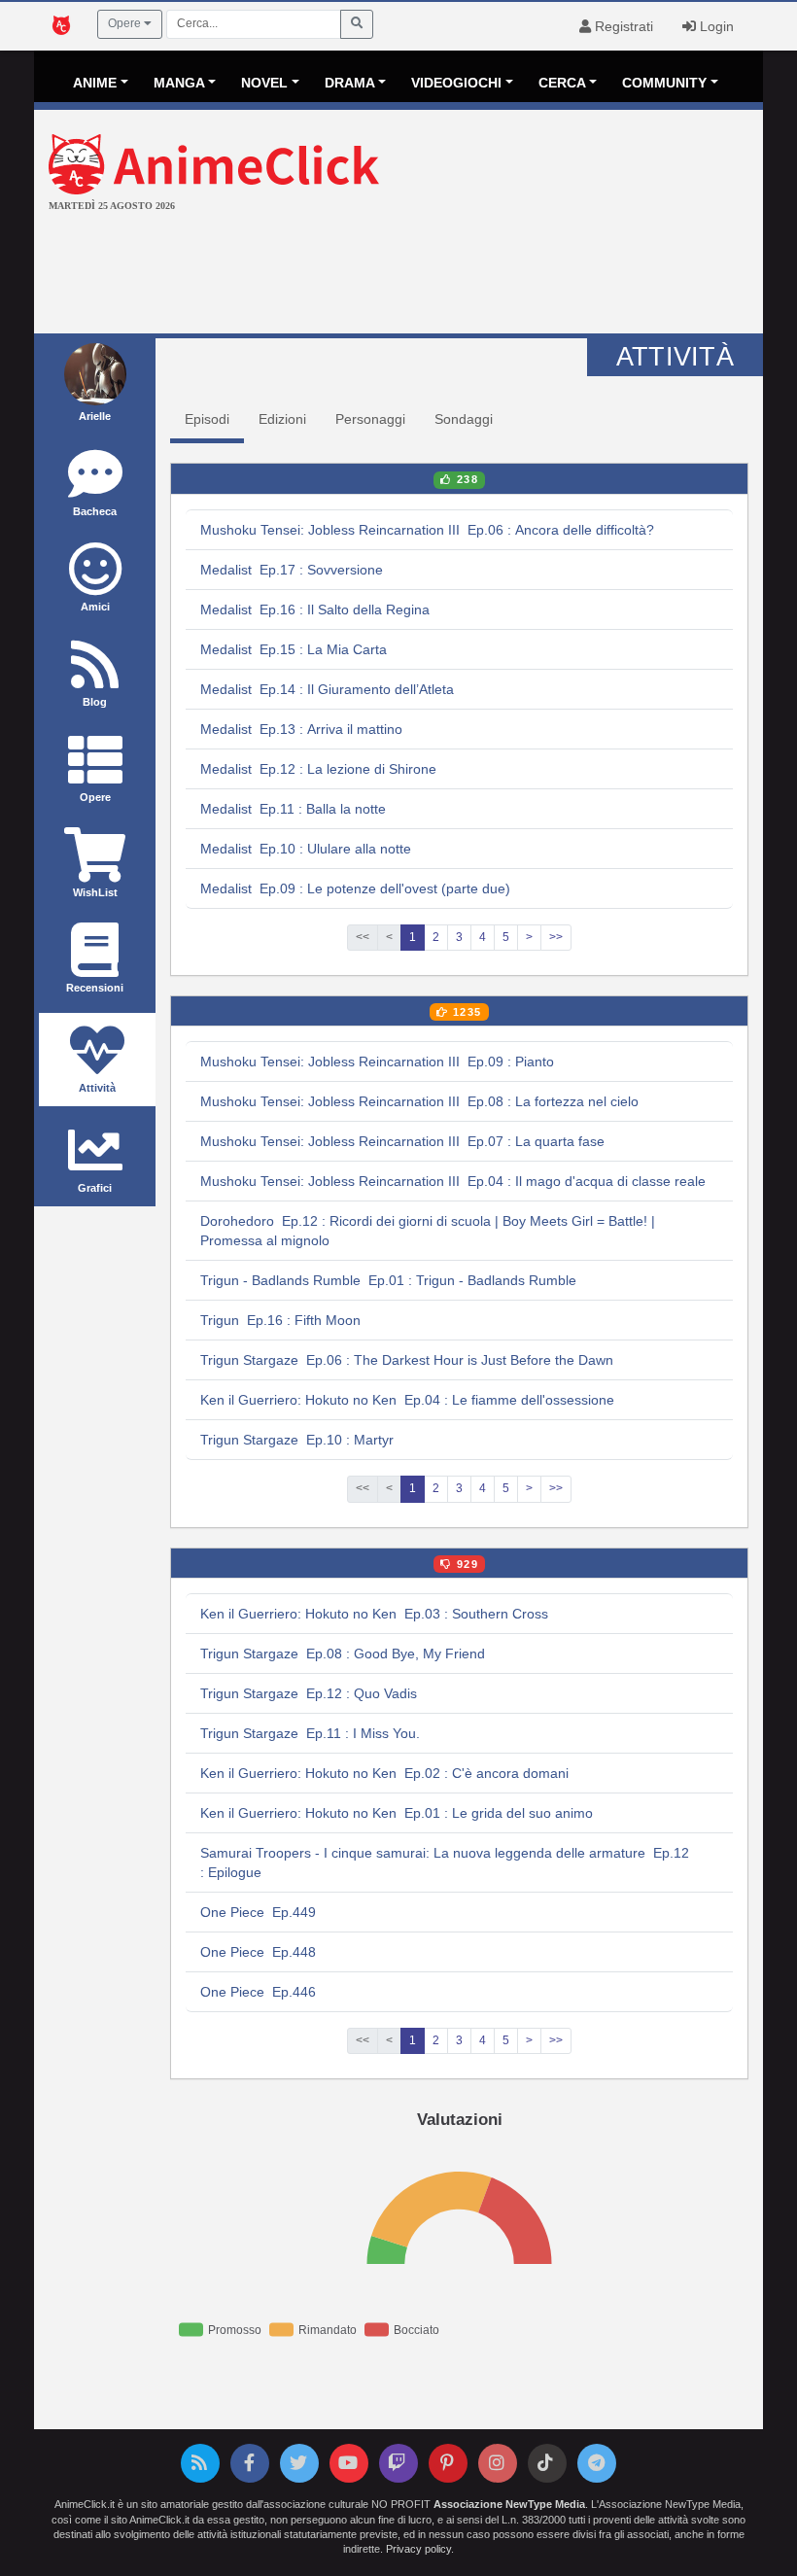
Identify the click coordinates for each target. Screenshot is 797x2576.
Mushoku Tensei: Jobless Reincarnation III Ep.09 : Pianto (377, 1062)
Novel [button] (264, 83)
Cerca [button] (562, 83)
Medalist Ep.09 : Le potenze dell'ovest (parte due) (355, 888)
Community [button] (664, 83)
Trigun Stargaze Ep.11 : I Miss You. (310, 1733)
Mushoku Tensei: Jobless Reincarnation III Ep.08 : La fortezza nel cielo (419, 1101)
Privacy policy (418, 2549)
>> (556, 937)
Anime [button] (95, 83)
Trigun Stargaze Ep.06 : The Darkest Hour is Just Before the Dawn (407, 1360)
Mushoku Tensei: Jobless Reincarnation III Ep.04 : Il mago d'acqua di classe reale (453, 1181)
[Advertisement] (398, 275)
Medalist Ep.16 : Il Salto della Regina (315, 609)
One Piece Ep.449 (258, 1912)
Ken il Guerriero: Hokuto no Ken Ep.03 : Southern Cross (374, 1614)
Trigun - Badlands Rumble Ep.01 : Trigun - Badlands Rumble (388, 1280)
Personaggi (370, 419)
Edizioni (282, 419)
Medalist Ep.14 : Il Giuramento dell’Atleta (327, 689)
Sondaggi (464, 419)
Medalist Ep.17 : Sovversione (292, 570)
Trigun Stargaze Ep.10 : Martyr (297, 1440)
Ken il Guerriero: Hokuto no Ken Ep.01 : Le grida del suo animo (397, 1813)
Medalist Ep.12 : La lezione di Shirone (318, 769)
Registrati (622, 26)
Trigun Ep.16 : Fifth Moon (280, 1320)
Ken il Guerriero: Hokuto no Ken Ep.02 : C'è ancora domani (384, 1773)
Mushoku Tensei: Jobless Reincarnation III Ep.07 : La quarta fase (402, 1141)
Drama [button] (350, 83)
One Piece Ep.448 (258, 1952)
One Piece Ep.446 (258, 1992)
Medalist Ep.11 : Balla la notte (293, 809)
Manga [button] (179, 83)
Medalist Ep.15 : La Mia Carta (294, 649)
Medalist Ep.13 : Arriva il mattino (301, 729)
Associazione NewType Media (509, 2504)
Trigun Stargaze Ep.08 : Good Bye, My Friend (343, 1654)
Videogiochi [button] (456, 83)
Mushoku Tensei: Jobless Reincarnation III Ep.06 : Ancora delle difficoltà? (427, 530)
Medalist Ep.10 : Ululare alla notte (306, 849)
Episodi (207, 419)
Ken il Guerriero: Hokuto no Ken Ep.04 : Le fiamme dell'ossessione (407, 1400)
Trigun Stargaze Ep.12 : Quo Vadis (309, 1693)
